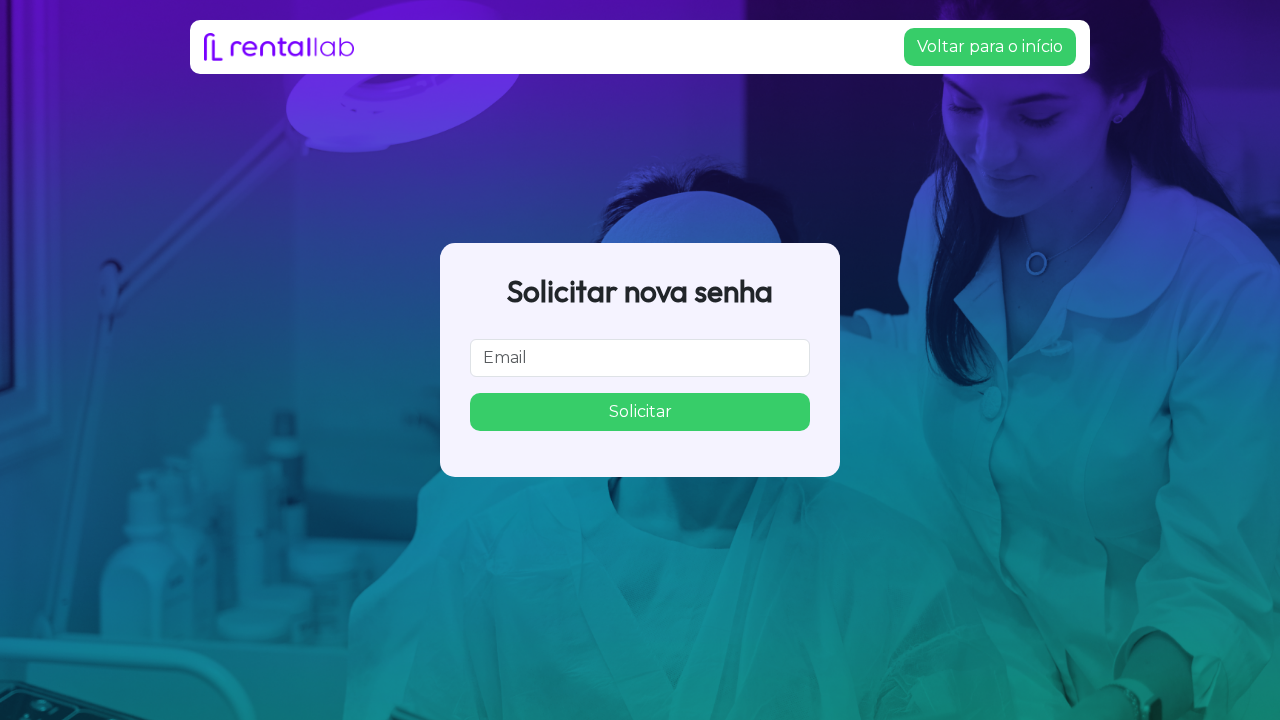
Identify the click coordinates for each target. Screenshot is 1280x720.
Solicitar (640, 411)
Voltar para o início (990, 46)
